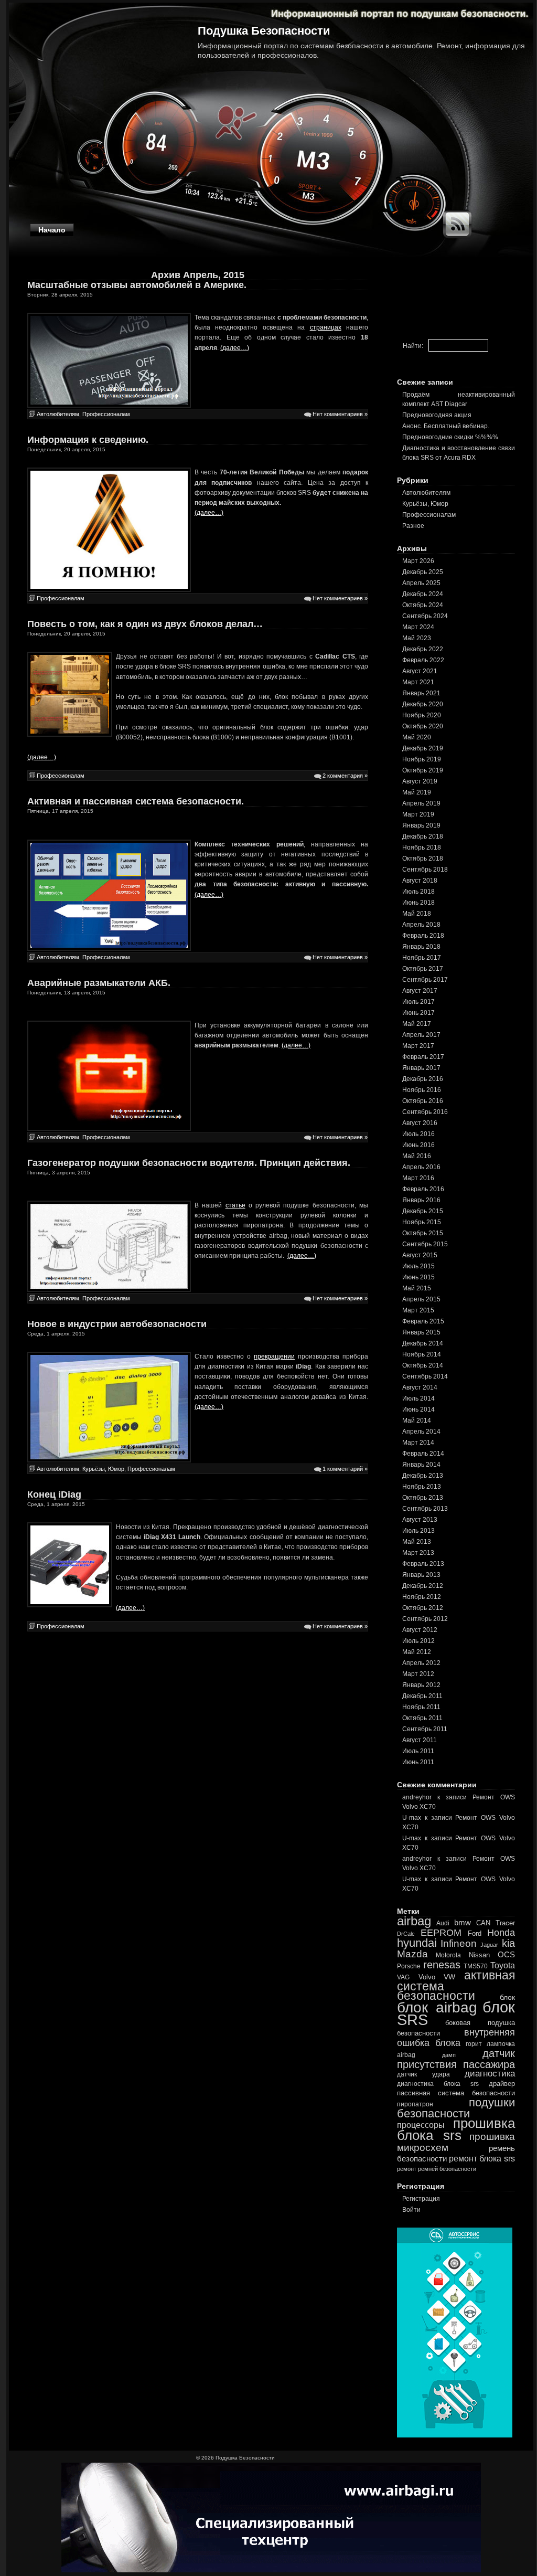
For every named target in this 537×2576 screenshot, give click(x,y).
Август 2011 (420, 1740)
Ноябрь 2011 (421, 1707)
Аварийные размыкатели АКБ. (99, 983)
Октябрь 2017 (423, 969)
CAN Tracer (496, 1923)
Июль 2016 (418, 1134)
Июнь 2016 (418, 1145)
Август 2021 (420, 671)
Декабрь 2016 (423, 1079)
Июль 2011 (418, 1751)
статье (235, 1205)
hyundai (417, 1943)
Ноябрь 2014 (422, 1354)
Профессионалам (106, 414)
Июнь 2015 (418, 1277)
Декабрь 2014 (423, 1343)
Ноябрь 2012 (422, 1597)
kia (508, 1943)
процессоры (421, 2125)
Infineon (459, 1943)
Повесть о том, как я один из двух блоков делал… (145, 624)
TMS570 (476, 1966)
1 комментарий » (345, 1469)
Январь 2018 (421, 947)
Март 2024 (418, 627)
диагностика (490, 2074)
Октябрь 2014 (423, 1365)
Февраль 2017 (423, 1057)
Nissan (479, 1955)
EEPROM (441, 1933)
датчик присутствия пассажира (456, 2059)
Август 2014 (420, 1387)
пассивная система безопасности (456, 2093)
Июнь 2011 (418, 1762)
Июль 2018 (418, 892)
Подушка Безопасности (264, 31)
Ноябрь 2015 (422, 1222)
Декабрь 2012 (423, 1586)
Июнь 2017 (418, 1013)
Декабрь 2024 (423, 594)
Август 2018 (420, 881)
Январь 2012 (421, 1685)
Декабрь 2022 (423, 649)
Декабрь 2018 (423, 836)
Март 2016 (418, 1178)
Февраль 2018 (423, 936)
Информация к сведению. (88, 440)
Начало (52, 230)
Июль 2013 (418, 1531)
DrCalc (406, 1934)
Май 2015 (417, 1288)
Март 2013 (418, 1553)
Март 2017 (418, 1046)
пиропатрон (415, 2104)
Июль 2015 (418, 1266)
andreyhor (417, 1797)
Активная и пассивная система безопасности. (136, 801)
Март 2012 (418, 1674)
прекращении (274, 1356)
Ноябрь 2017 (422, 958)
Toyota (503, 1965)
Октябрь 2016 (423, 1101)
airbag (414, 1921)
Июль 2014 (418, 1398)
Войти (411, 2210)
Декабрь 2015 (423, 1211)
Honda (501, 1933)
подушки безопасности (456, 2108)
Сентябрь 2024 (425, 616)
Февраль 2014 (423, 1454)
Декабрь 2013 (423, 1476)
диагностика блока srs (438, 2084)
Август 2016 (420, 1123)
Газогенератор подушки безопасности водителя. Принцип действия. (189, 1163)
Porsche (409, 1966)
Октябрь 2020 (423, 726)
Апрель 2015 (421, 1299)
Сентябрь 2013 (425, 1509)
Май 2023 (417, 638)
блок (507, 1997)
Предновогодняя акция (437, 415)
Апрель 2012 (421, 1663)
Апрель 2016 (421, 1167)
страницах (326, 327)
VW (449, 1977)
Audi (443, 1923)
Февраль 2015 (423, 1321)
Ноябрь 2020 (422, 715)
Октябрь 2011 (422, 1718)
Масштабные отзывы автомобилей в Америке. (137, 285)
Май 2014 (417, 1420)
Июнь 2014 (418, 1409)
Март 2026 (418, 561)
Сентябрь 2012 (425, 1619)
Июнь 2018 (418, 903)
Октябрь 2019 (423, 770)
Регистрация (421, 2199)
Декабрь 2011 (422, 1696)
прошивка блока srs (456, 2129)
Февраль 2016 (423, 1189)
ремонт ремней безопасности (437, 2169)
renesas (442, 1965)
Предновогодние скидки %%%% (450, 437)
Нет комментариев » (340, 414)
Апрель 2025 (421, 583)
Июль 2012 (418, 1641)
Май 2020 (417, 737)
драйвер (502, 2084)
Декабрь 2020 (423, 704)
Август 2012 (420, 1630)
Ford (475, 1933)
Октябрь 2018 (423, 858)
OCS (506, 1954)
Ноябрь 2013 (422, 1487)
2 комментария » (345, 776)
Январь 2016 (421, 1200)
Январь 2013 (421, 1575)
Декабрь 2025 (423, 572)
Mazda (412, 1954)
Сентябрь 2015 (425, 1244)
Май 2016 (417, 1156)
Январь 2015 (421, 1332)
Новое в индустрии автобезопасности (117, 1324)
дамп (449, 2055)
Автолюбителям (58, 414)
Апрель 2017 (421, 1035)
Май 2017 (417, 1024)
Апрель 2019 (421, 803)
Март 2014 (418, 1443)
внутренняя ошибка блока (456, 2038)
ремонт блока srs (482, 2158)
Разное (413, 526)
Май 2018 (417, 914)
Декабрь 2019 (423, 748)
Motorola (448, 1955)
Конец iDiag (54, 1494)
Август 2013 (420, 1520)
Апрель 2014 (421, 1432)
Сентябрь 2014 (425, 1376)
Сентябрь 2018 (425, 870)
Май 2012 (417, 1652)
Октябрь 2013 (423, 1498)
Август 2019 (420, 781)
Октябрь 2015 (423, 1233)
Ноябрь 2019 (422, 759)
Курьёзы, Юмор (103, 1469)
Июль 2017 (418, 1002)
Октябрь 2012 (423, 1608)
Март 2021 (418, 682)
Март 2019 (418, 814)
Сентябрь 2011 (425, 1729)
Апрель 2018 (421, 925)
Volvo (427, 1977)
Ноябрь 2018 (422, 847)
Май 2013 (417, 1542)
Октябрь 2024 (423, 605)
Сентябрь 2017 (425, 980)
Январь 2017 (421, 1068)
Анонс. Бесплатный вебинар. (446, 426)
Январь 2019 (421, 825)
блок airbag (437, 2007)
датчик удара (423, 2074)
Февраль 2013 (423, 1564)
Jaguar (489, 1945)
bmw (463, 1922)
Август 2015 (420, 1255)
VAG (403, 1977)
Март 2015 (418, 1310)
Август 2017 (420, 991)
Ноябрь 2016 (422, 1090)
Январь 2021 (421, 693)
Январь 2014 (421, 1465)
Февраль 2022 (423, 660)
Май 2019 (417, 792)
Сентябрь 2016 (425, 1112)
